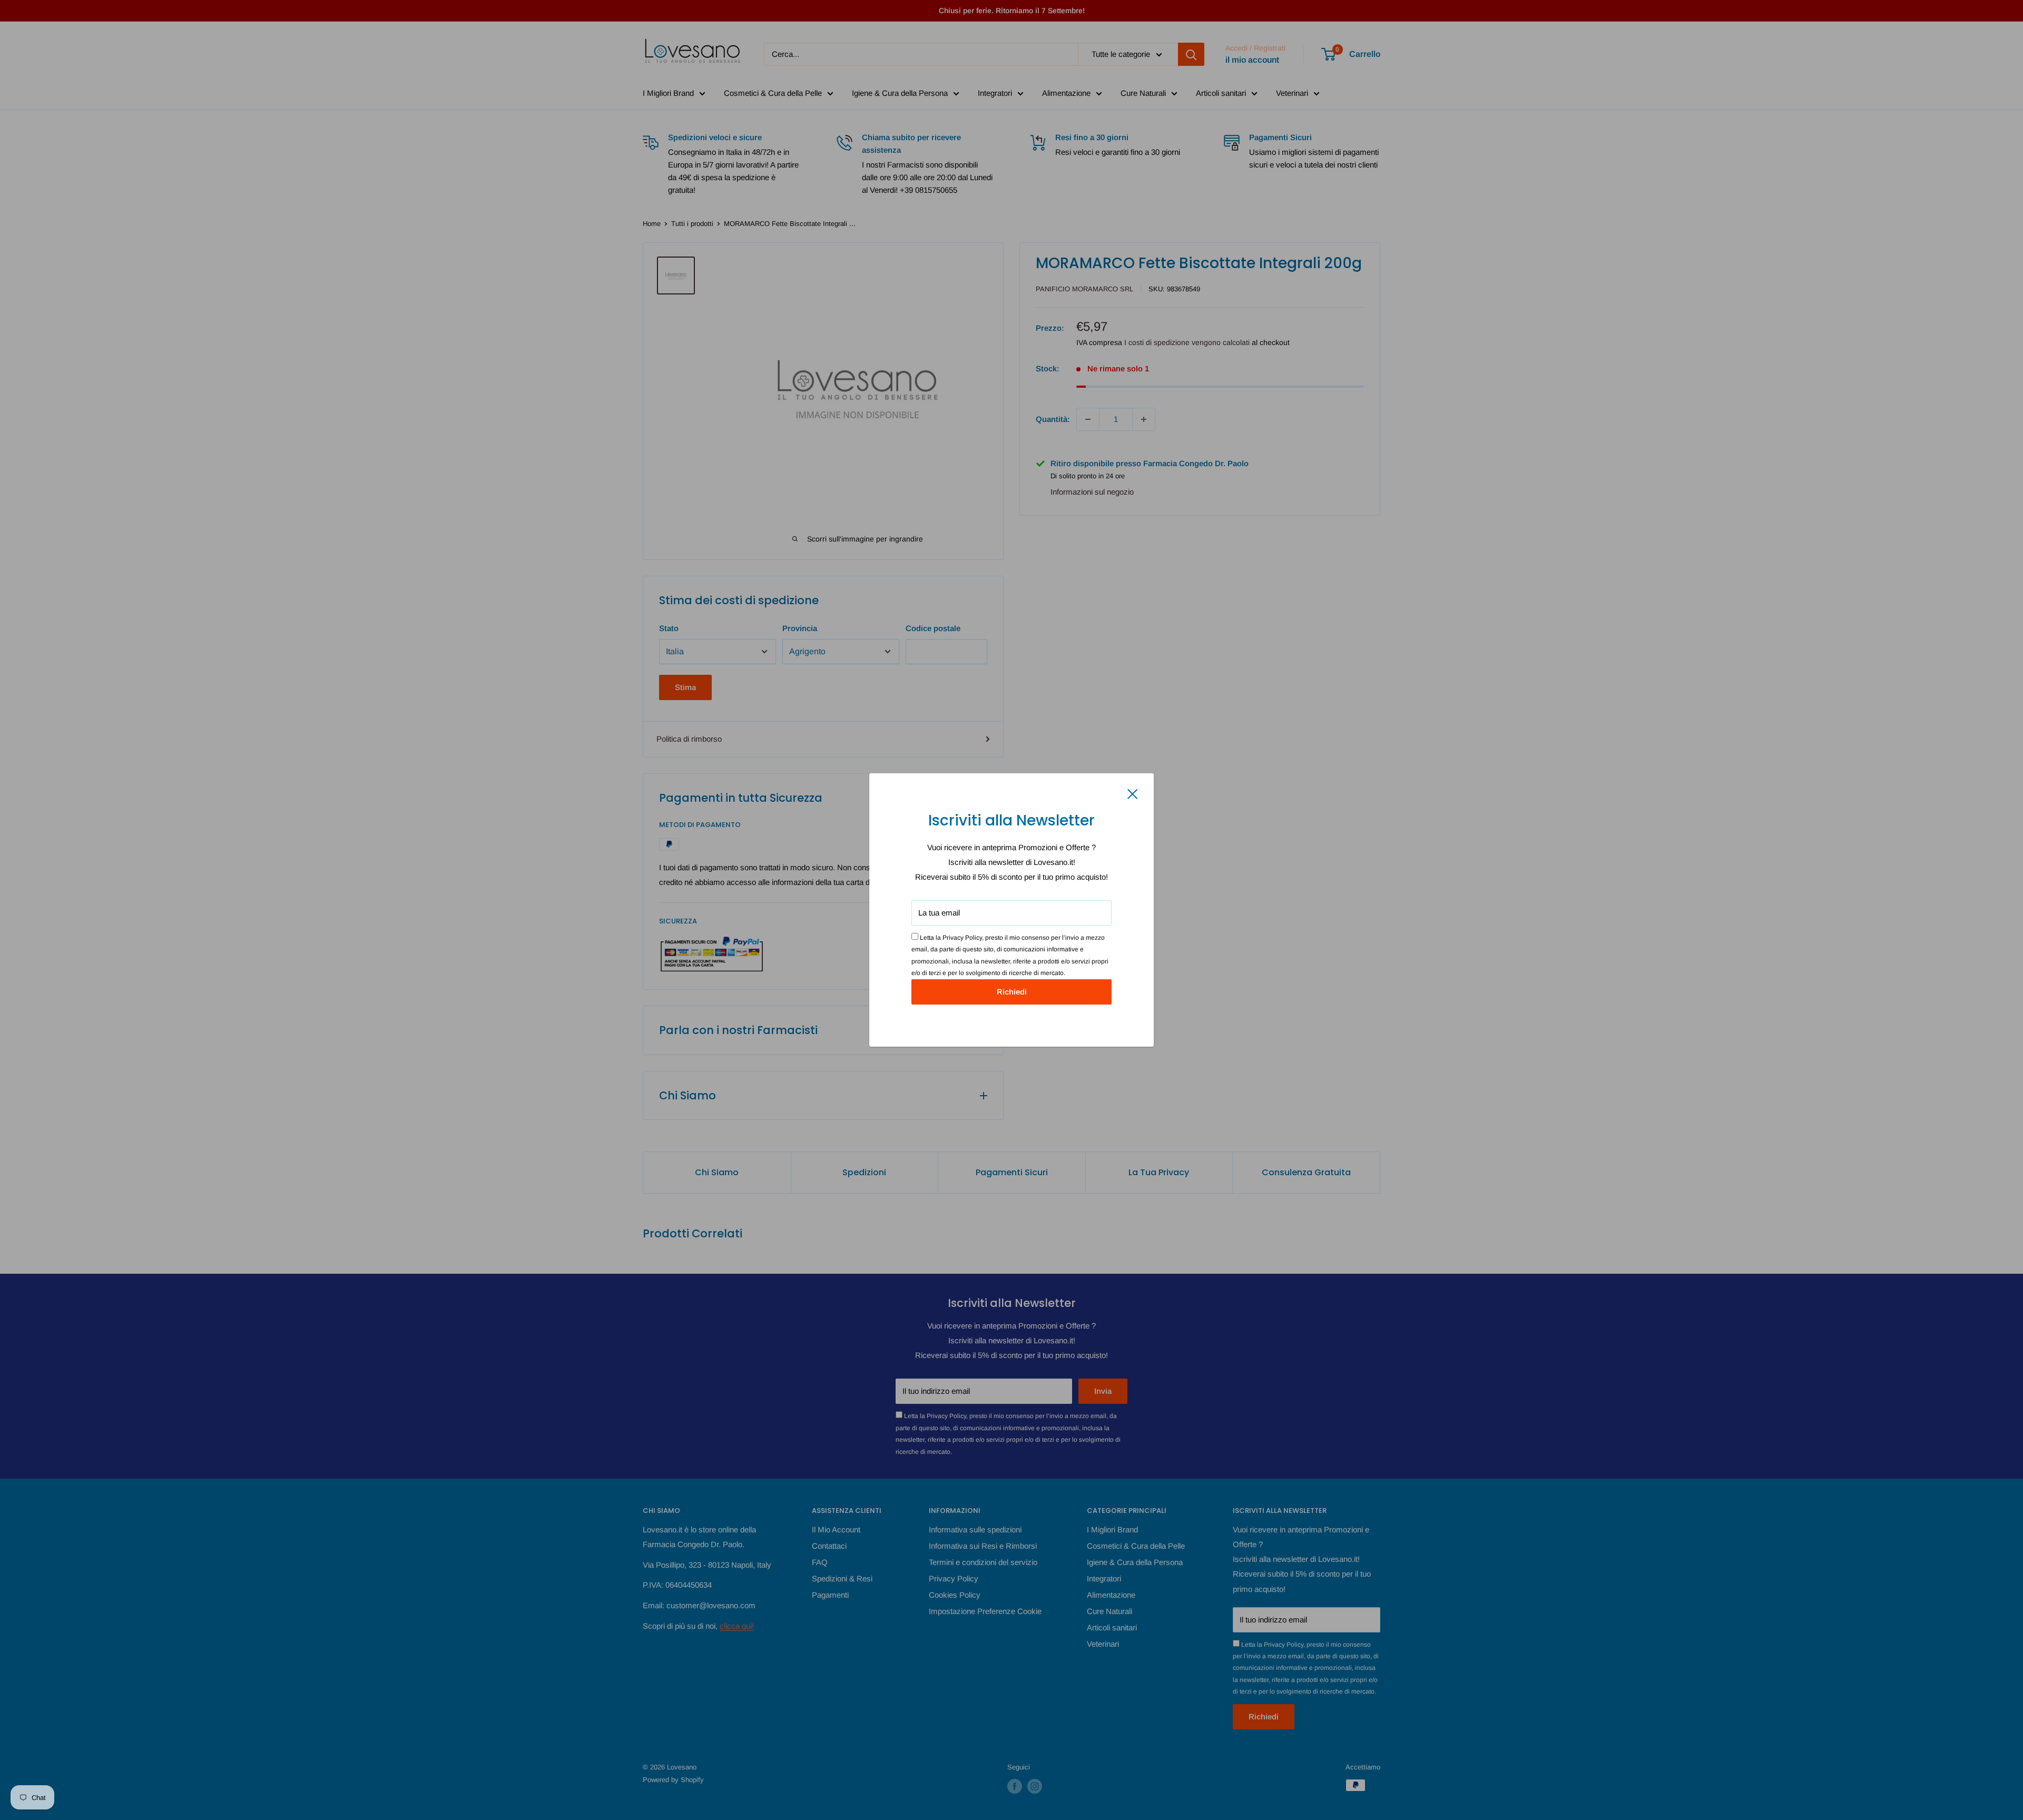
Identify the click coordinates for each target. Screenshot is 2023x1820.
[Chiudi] (1133, 793)
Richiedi (1012, 992)
